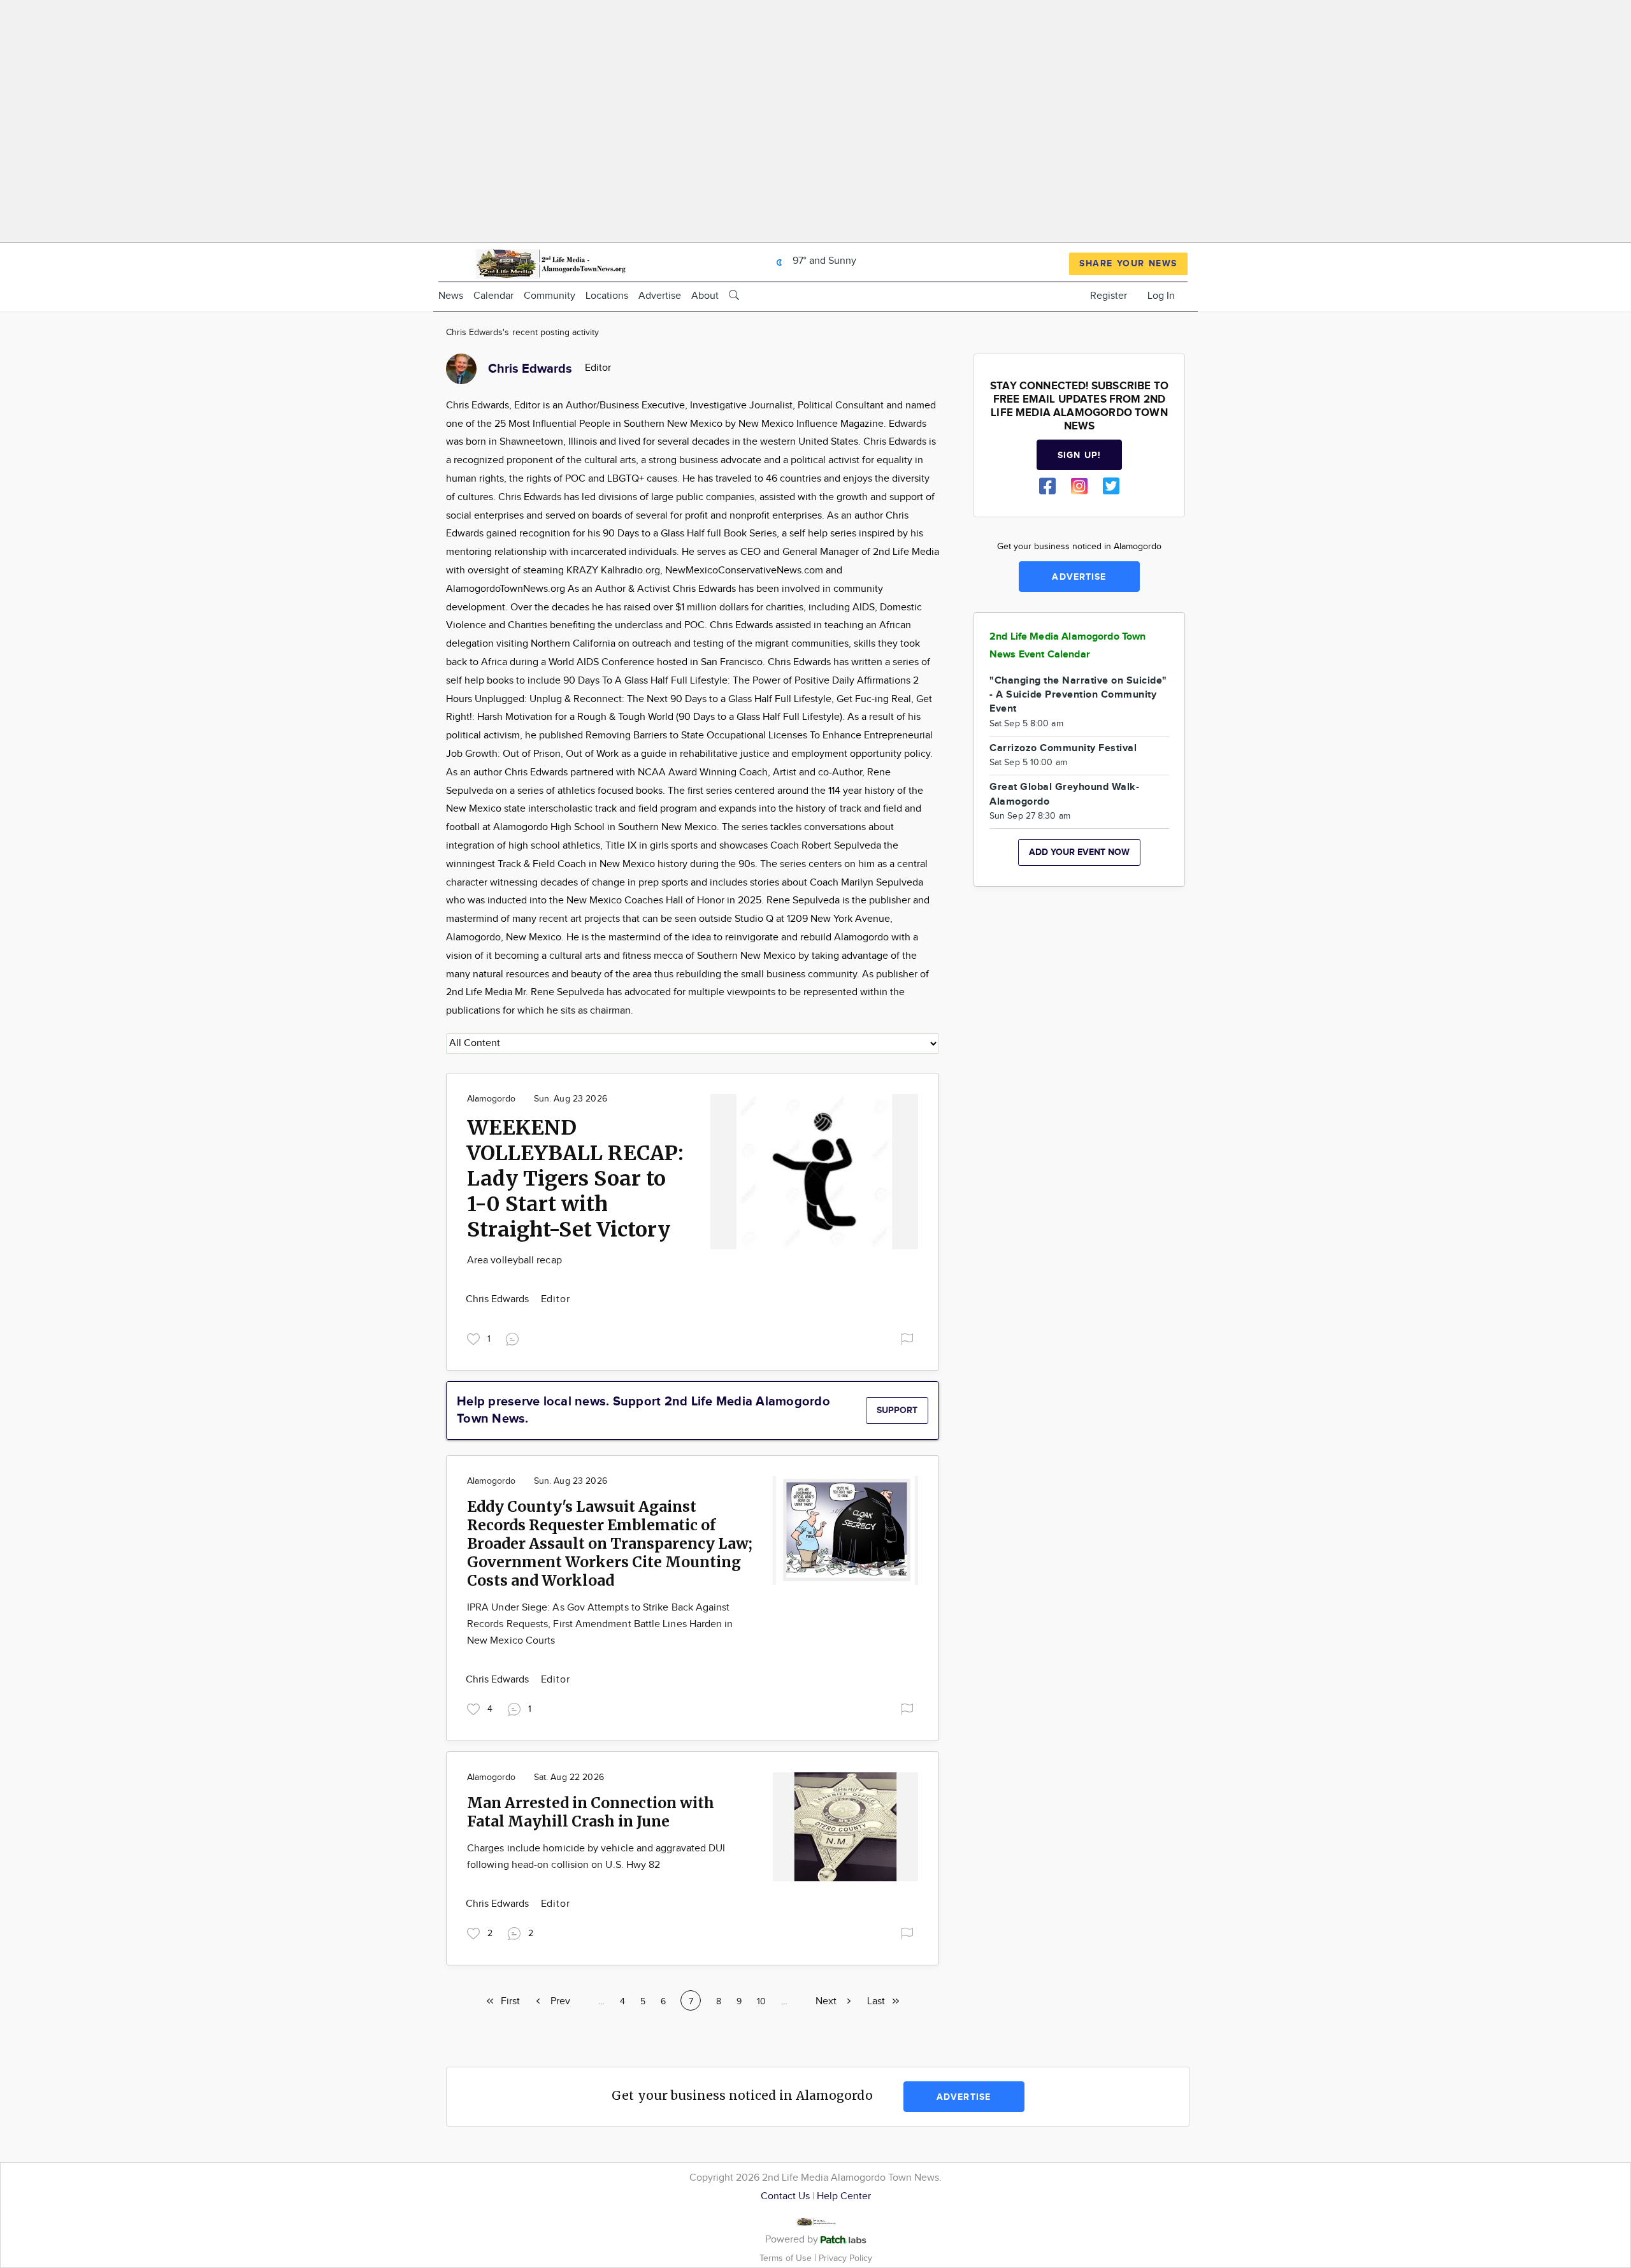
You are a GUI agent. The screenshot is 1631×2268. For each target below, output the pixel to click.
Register (1109, 296)
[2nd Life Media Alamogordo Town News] (550, 262)
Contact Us (785, 2196)
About (705, 296)
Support (897, 1410)
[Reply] (515, 1338)
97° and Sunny (823, 261)
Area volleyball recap (514, 1260)
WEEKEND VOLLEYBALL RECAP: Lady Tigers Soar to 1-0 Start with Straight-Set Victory (575, 1179)
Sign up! (1079, 455)
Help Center (844, 2196)
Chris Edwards (499, 1299)
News (451, 296)
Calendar (493, 296)
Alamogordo (491, 1099)
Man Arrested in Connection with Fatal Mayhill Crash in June (591, 1812)
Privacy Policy (845, 2258)
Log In (1161, 296)
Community (550, 296)
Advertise (660, 296)
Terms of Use (787, 2258)
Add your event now (1079, 852)
